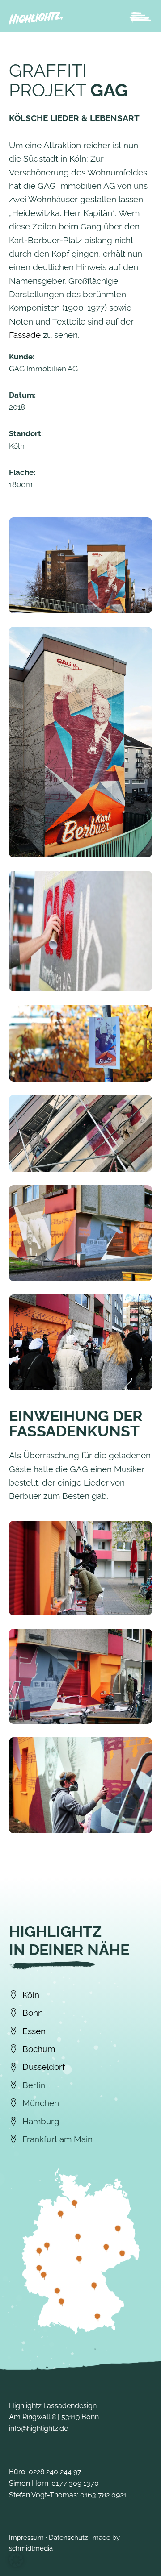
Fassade (25, 335)
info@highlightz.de (38, 2428)
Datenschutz (68, 2538)
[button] (16, 2560)
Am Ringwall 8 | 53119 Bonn (54, 2417)
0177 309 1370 (75, 2483)
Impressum (26, 2538)
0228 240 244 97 (55, 2472)
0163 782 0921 (103, 2495)
